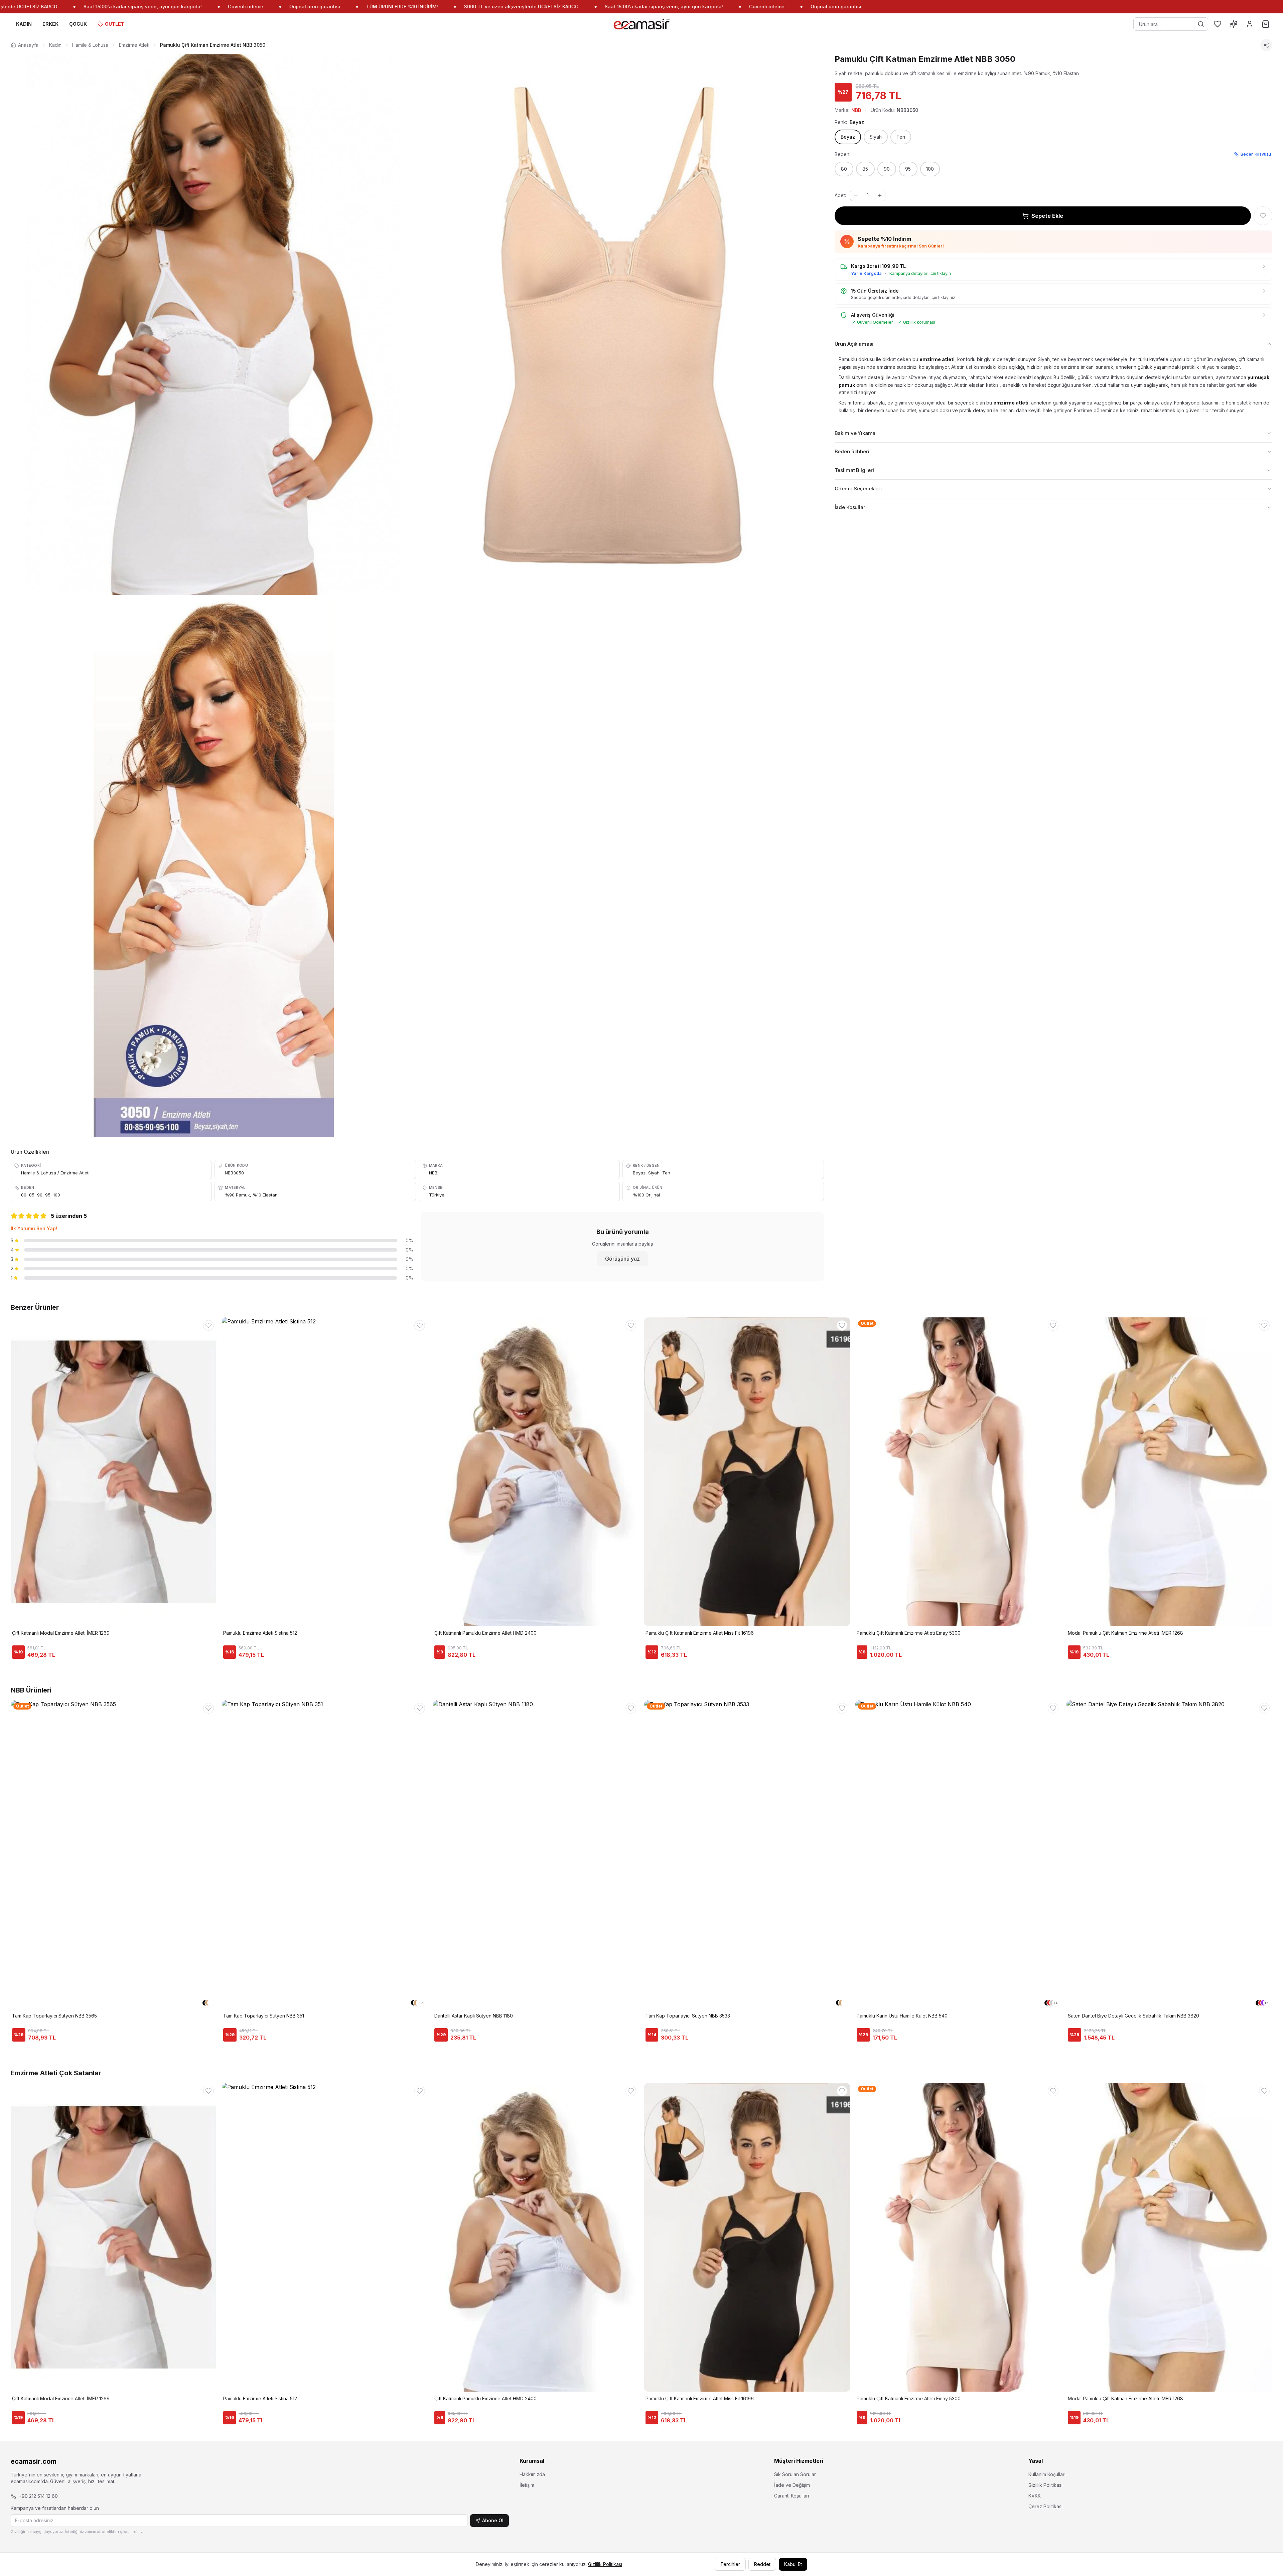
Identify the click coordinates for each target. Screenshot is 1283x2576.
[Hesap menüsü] (1250, 24)
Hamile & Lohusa (90, 45)
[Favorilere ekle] (1263, 216)
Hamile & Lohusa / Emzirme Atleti (55, 1173)
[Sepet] (1266, 24)
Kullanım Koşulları (1047, 2474)
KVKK (1035, 2496)
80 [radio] (844, 169)
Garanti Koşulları (792, 2496)
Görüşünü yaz (622, 1259)
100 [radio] (930, 169)
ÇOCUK (78, 24)
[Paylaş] (1266, 45)
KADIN (24, 24)
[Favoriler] (1218, 24)
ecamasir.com (34, 2461)
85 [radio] (865, 169)
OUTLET (115, 24)
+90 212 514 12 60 (38, 2496)
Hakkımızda (532, 2474)
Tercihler (730, 2564)
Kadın (55, 45)
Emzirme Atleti (134, 45)
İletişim (527, 2485)
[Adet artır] (880, 195)
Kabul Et (793, 2564)
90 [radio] (887, 169)
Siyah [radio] (876, 137)
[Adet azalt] (856, 195)
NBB (433, 1173)
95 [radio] (908, 169)
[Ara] (1201, 24)
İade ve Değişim (792, 2485)
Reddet (762, 2564)
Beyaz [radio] (848, 137)
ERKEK (50, 24)
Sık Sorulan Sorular (795, 2474)
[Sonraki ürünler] (1272, 1439)
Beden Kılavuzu (1256, 154)
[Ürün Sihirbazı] (1234, 24)
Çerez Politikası (1045, 2506)
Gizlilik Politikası (1045, 2485)
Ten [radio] (901, 137)
